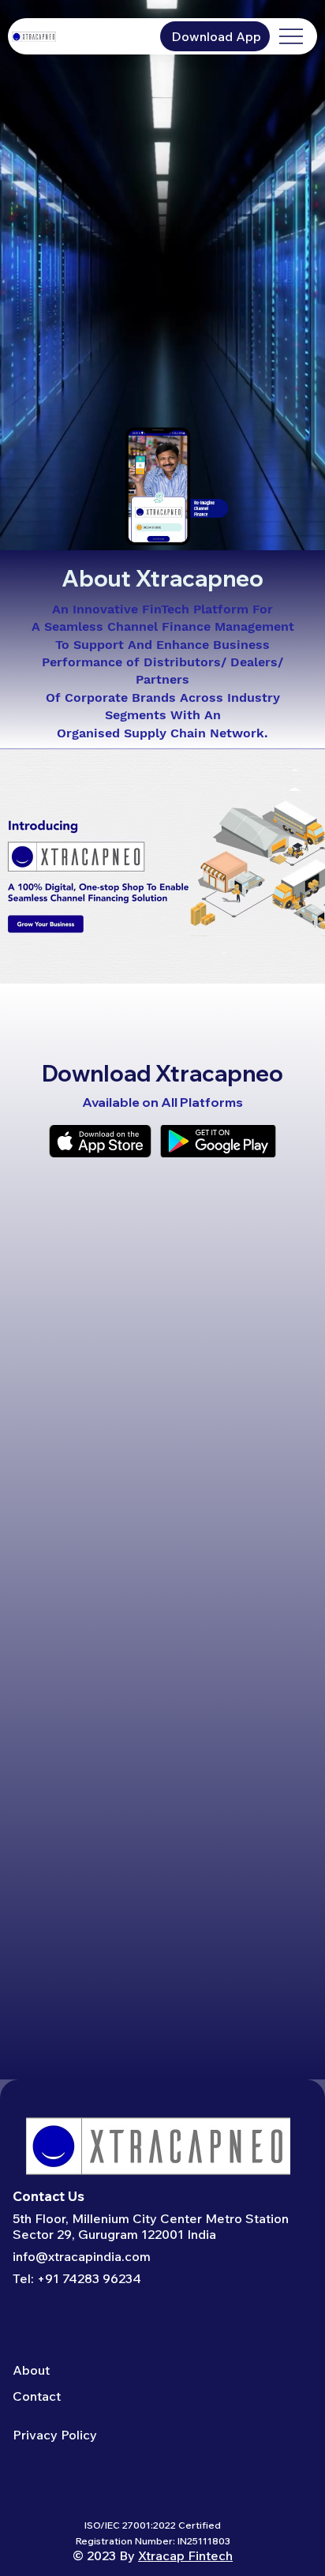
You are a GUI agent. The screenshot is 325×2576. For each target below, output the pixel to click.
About (31, 2370)
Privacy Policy (55, 2435)
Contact (37, 2396)
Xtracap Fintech (185, 2555)
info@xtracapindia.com (82, 2256)
